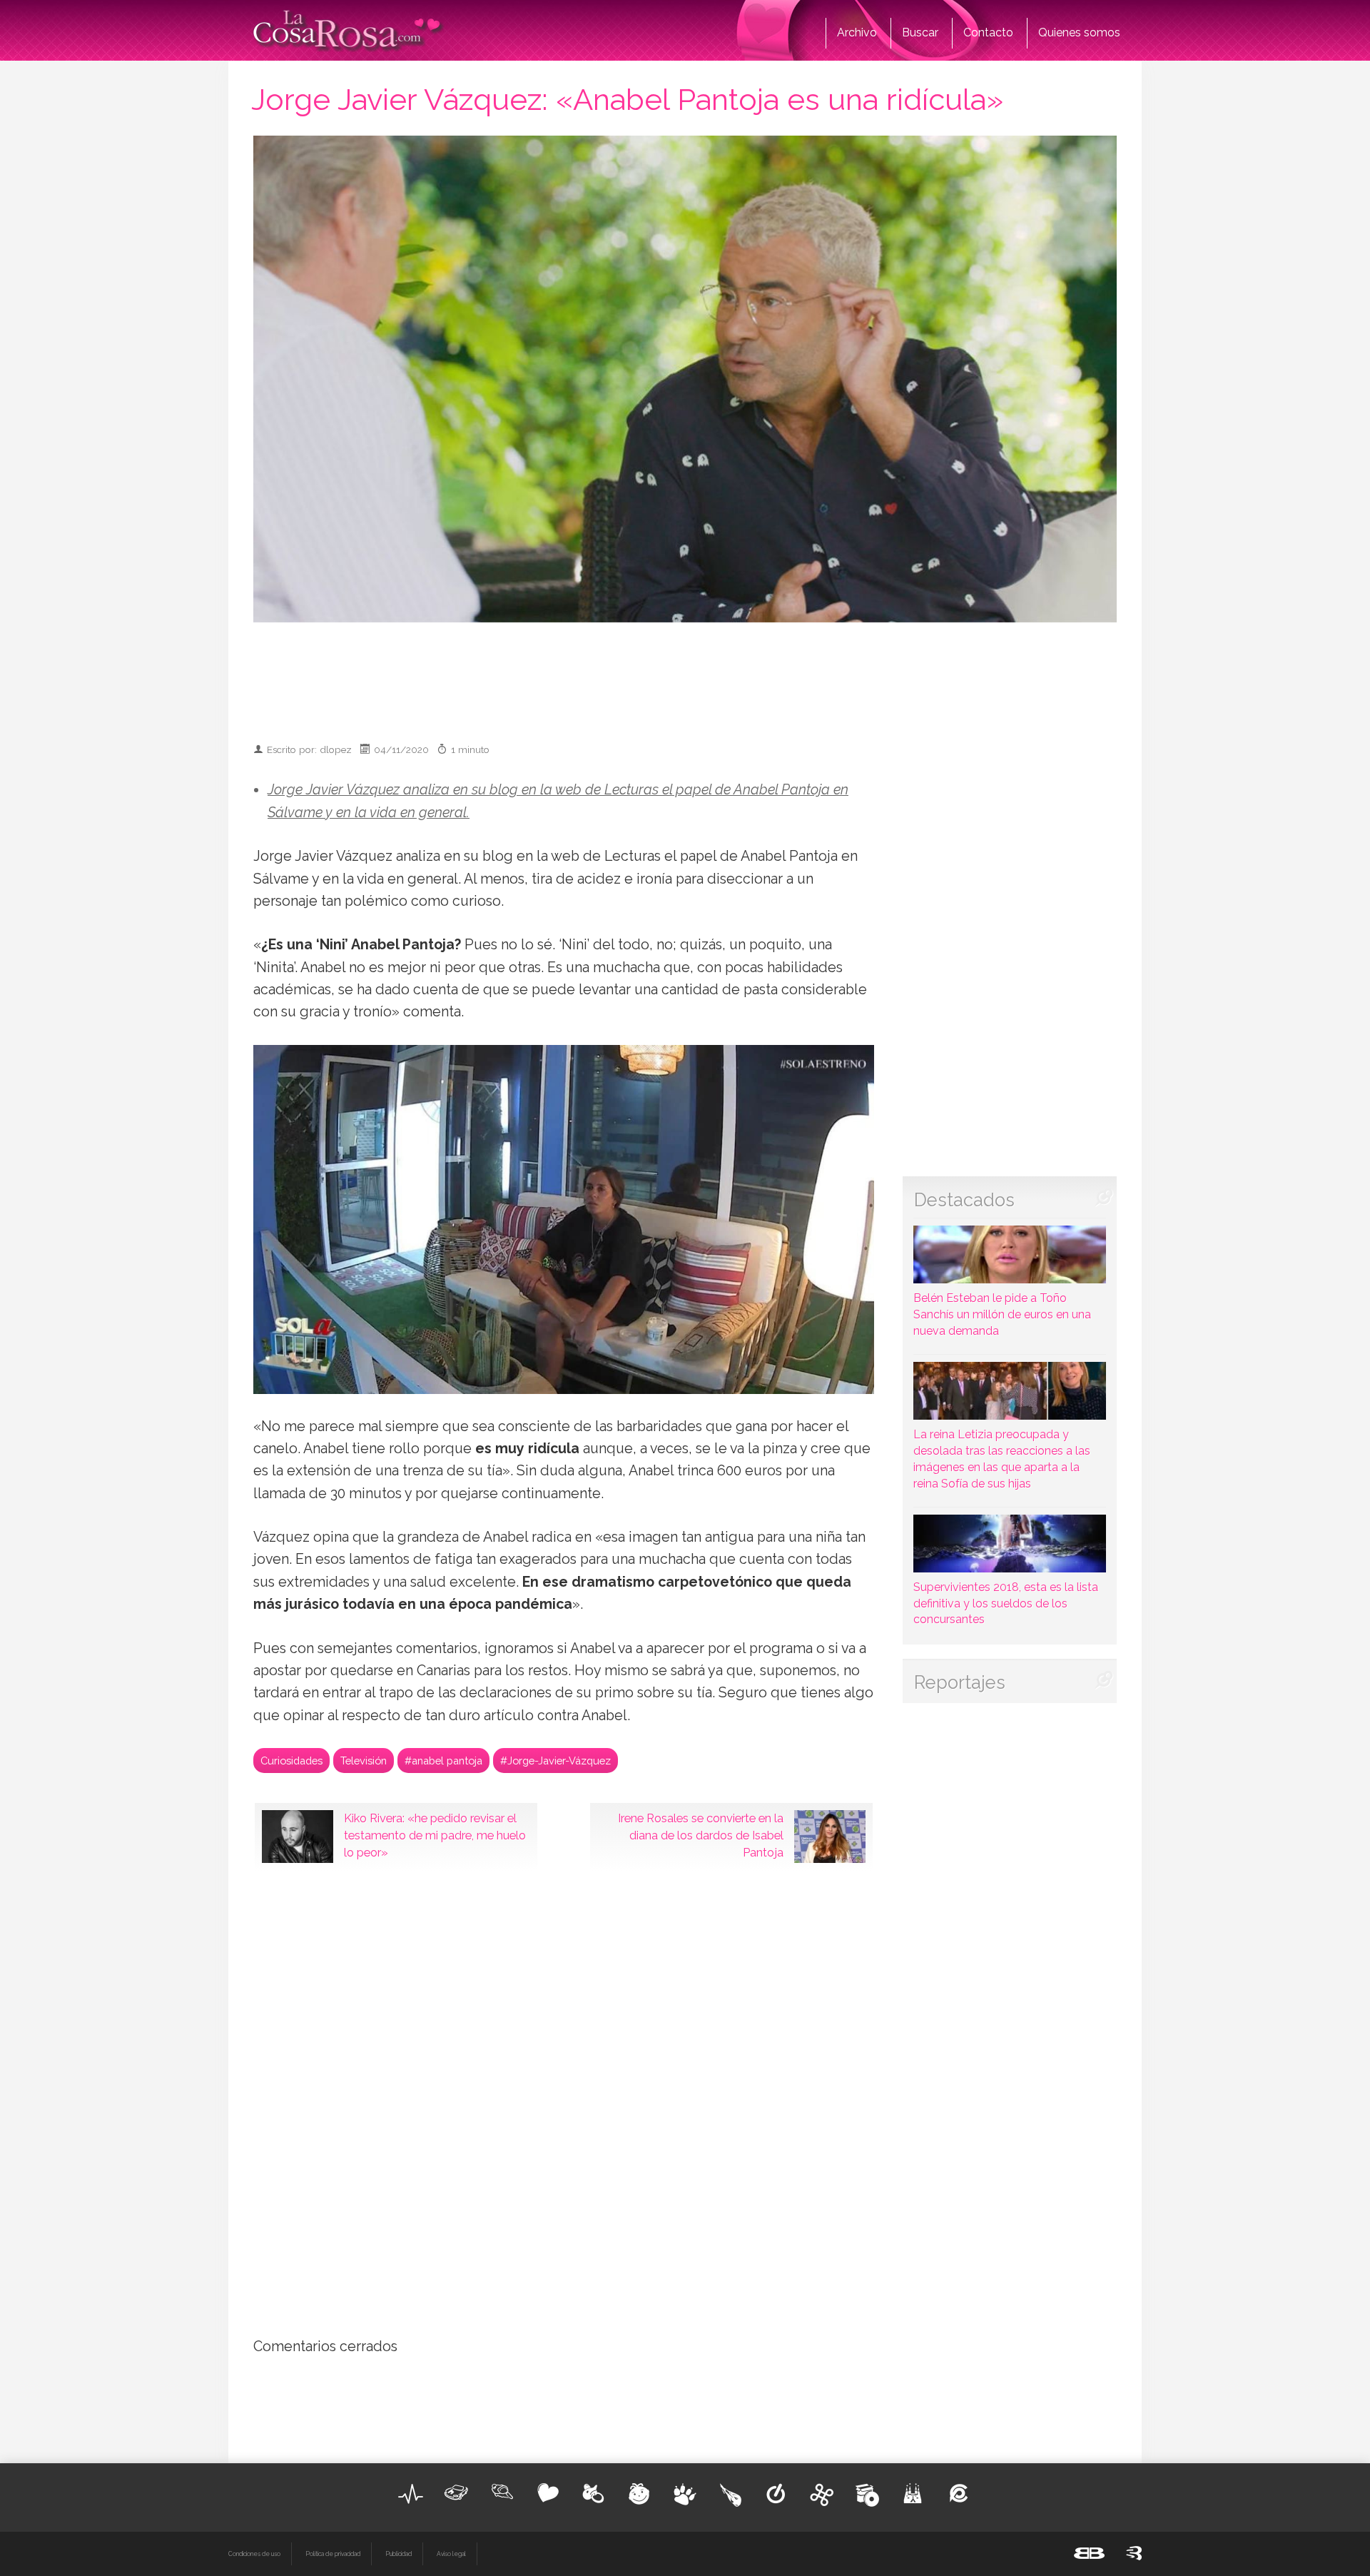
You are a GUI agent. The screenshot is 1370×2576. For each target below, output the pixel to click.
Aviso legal (451, 2554)
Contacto (988, 32)
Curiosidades (291, 1761)
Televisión (364, 1761)
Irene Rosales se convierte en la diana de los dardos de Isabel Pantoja (701, 1835)
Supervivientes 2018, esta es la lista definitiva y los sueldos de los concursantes (1006, 1603)
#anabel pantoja (443, 1761)
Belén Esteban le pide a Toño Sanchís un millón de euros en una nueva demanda (1002, 1314)
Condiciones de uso (254, 2554)
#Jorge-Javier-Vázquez (555, 1761)
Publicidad (399, 2554)
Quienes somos (1079, 32)
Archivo (857, 32)
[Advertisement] (685, 676)
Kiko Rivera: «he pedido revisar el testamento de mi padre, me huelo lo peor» (435, 1835)
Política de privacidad (333, 2554)
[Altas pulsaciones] (411, 2494)
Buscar (920, 32)
